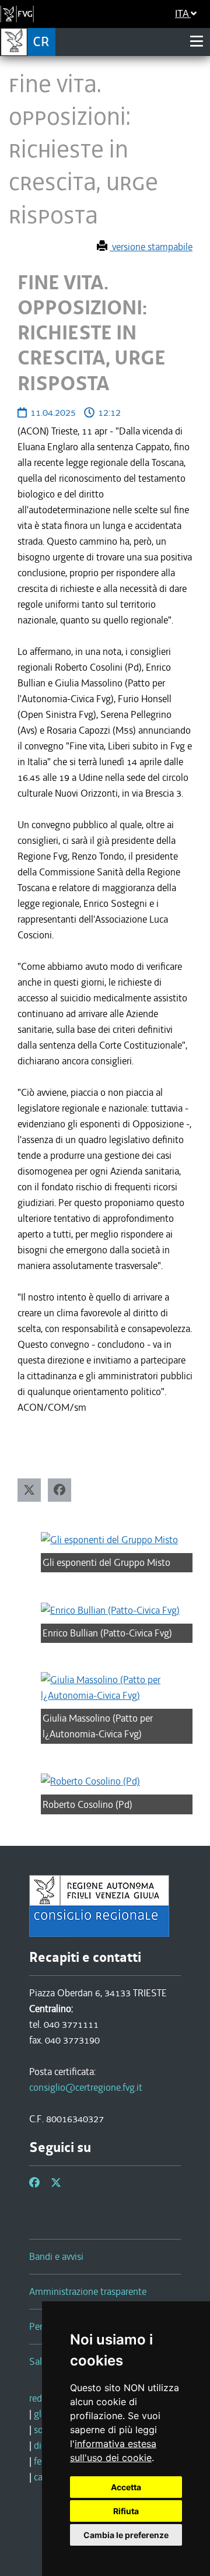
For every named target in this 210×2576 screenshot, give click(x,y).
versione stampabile (151, 247)
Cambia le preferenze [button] (126, 2535)
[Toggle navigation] (197, 41)
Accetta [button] (126, 2487)
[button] (29, 1490)
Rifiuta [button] (126, 2511)
